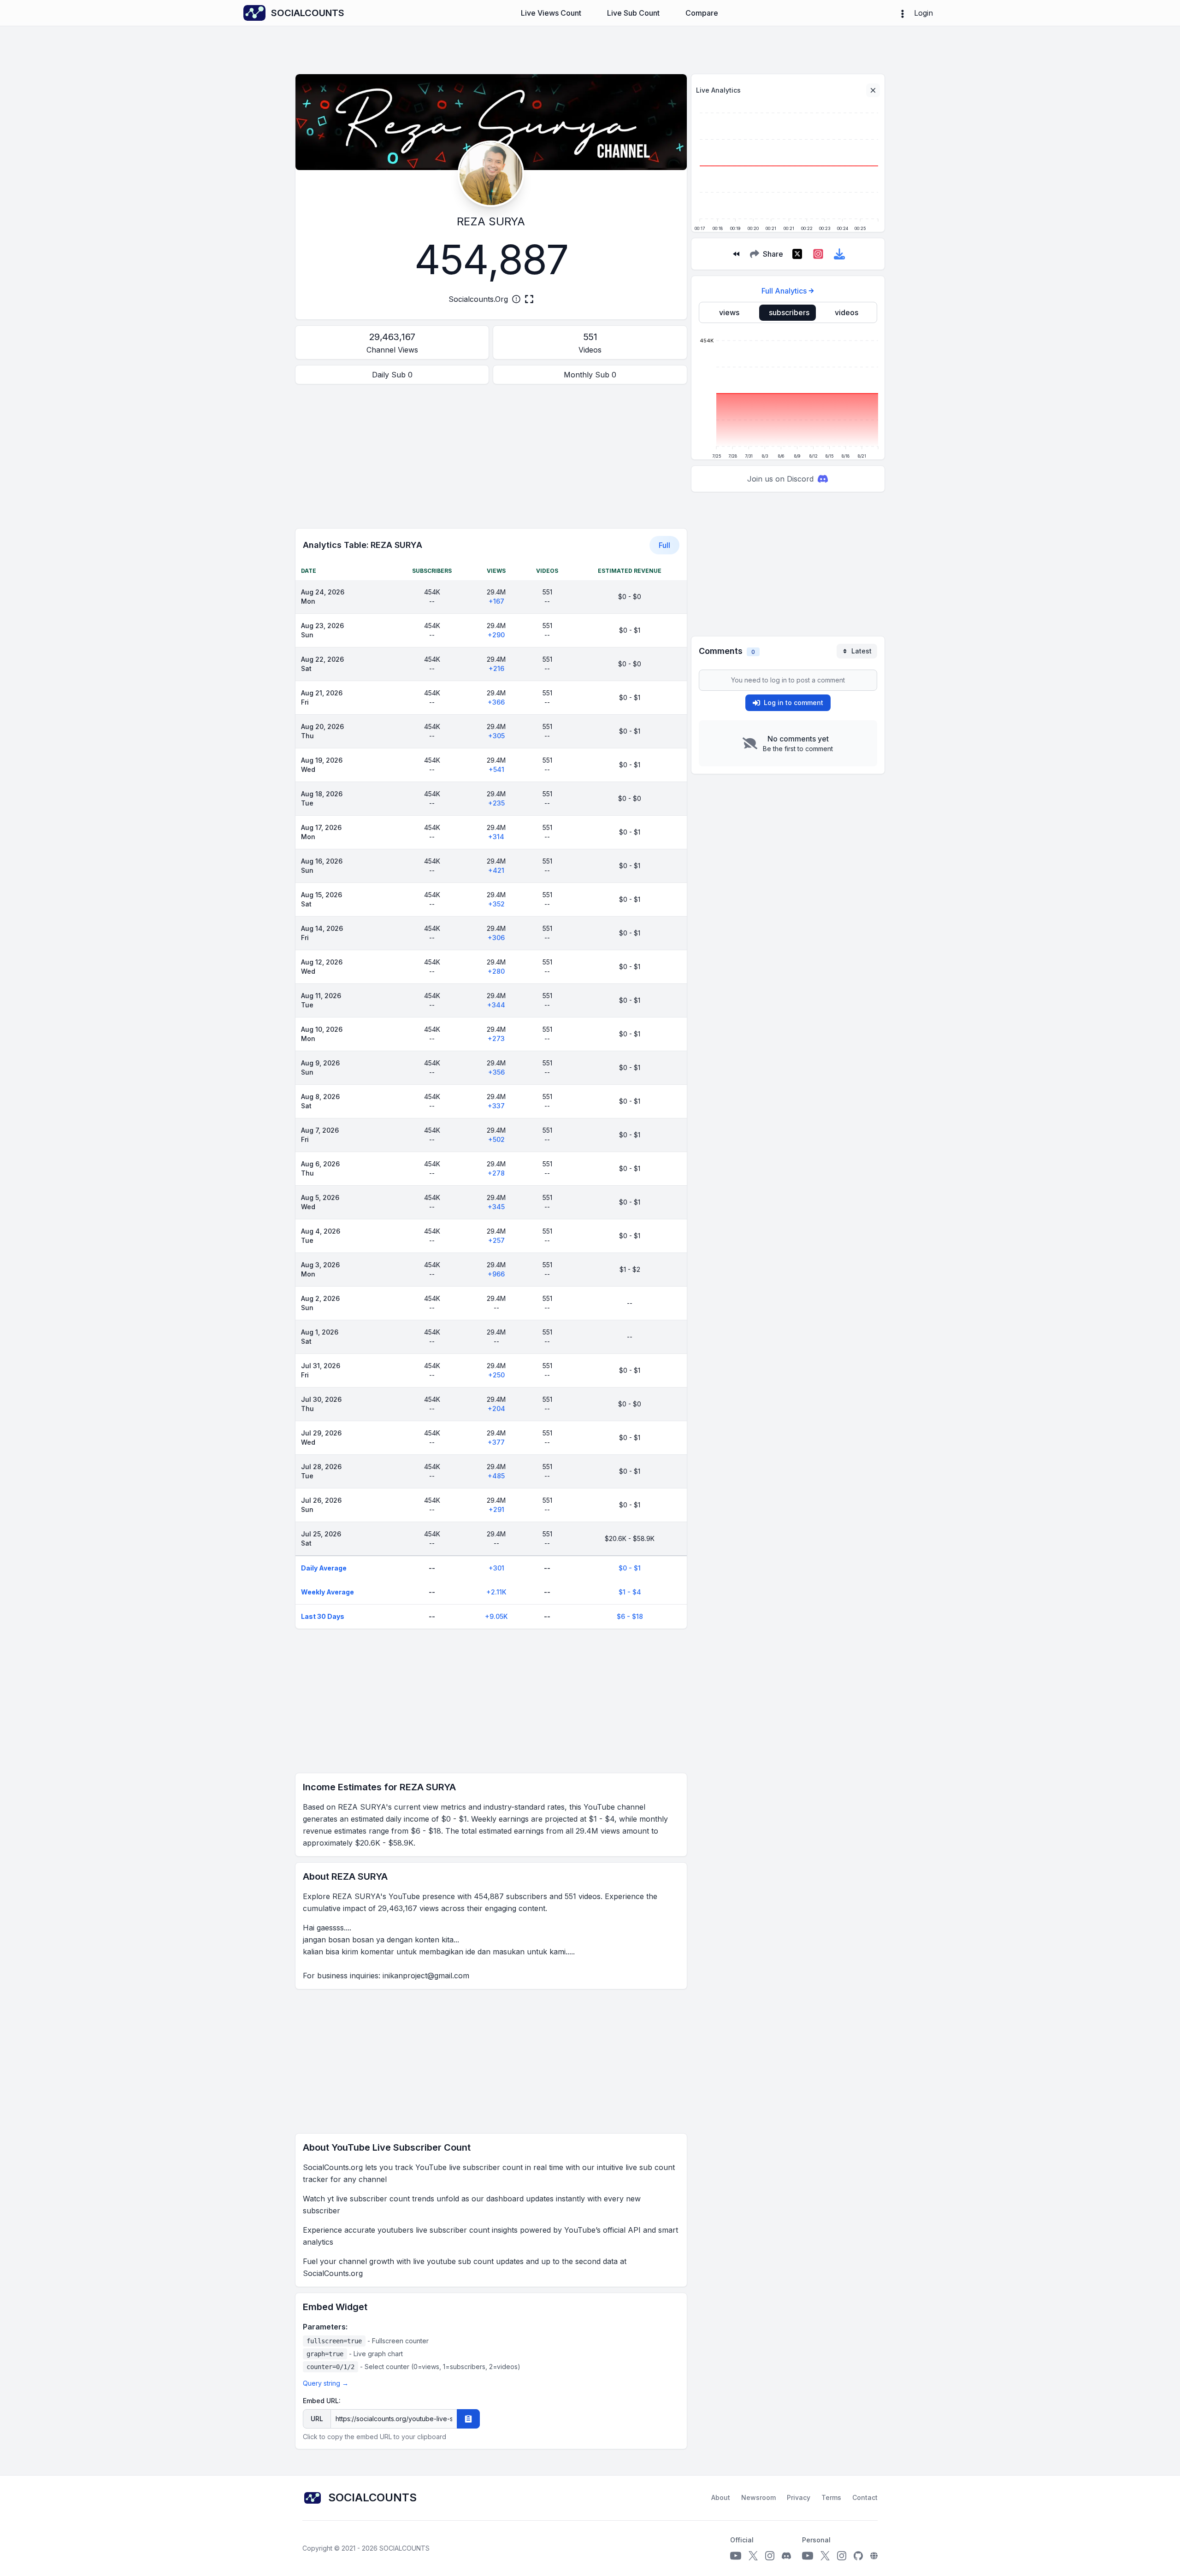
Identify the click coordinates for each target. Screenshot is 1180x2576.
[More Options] (903, 13)
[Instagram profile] (770, 2556)
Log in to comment (794, 703)
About (721, 2497)
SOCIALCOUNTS (404, 2548)
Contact (865, 2497)
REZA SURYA (491, 221)
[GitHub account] (858, 2556)
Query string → (326, 2383)
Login (923, 13)
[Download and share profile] (839, 254)
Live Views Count (551, 13)
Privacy (799, 2497)
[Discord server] (786, 2556)
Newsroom (758, 2497)
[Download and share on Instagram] (818, 254)
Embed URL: (322, 2401)
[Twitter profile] (753, 2556)
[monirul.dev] (874, 2556)
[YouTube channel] (736, 2556)
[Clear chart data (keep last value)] (873, 90)
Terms (831, 2497)
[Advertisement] (491, 456)
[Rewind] (736, 254)
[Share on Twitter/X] (797, 254)
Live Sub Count (633, 13)
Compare (702, 13)
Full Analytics (784, 291)
